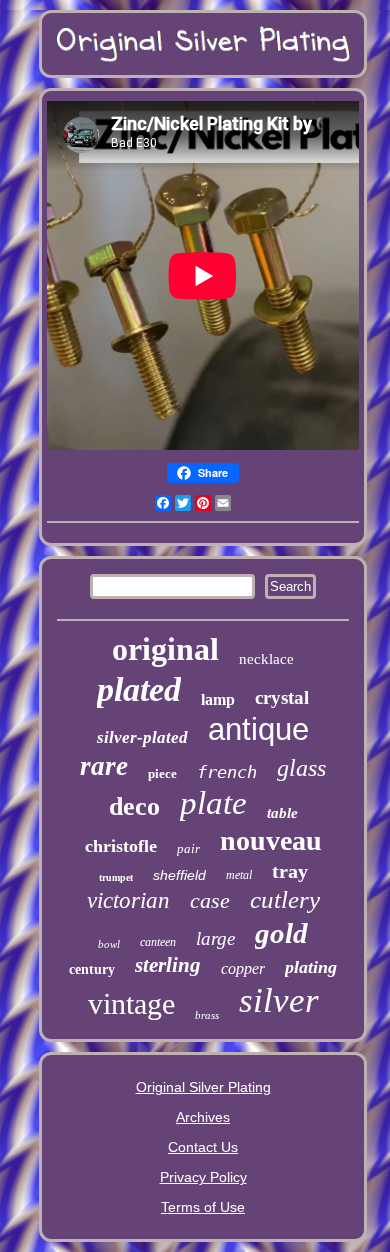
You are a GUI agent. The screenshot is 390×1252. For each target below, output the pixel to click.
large (215, 938)
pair (188, 848)
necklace (266, 659)
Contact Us (203, 1147)
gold (281, 933)
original (165, 649)
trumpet (116, 877)
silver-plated (142, 737)
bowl (109, 944)
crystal (282, 697)
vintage (131, 1003)
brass (207, 1015)
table (282, 813)
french (227, 772)
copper (243, 968)
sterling (168, 965)
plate (213, 803)
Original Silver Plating (203, 1087)
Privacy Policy (203, 1177)
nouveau (271, 840)
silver (279, 1000)
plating (311, 967)
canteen (158, 942)
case (210, 900)
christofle (121, 846)
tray (290, 871)
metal (239, 875)
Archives (203, 1117)
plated (139, 689)
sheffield (179, 875)
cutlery (285, 899)
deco (134, 806)
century (92, 969)
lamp (218, 699)
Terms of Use (203, 1207)
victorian (128, 900)
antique (258, 729)
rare (104, 766)
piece (162, 773)
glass (301, 768)
